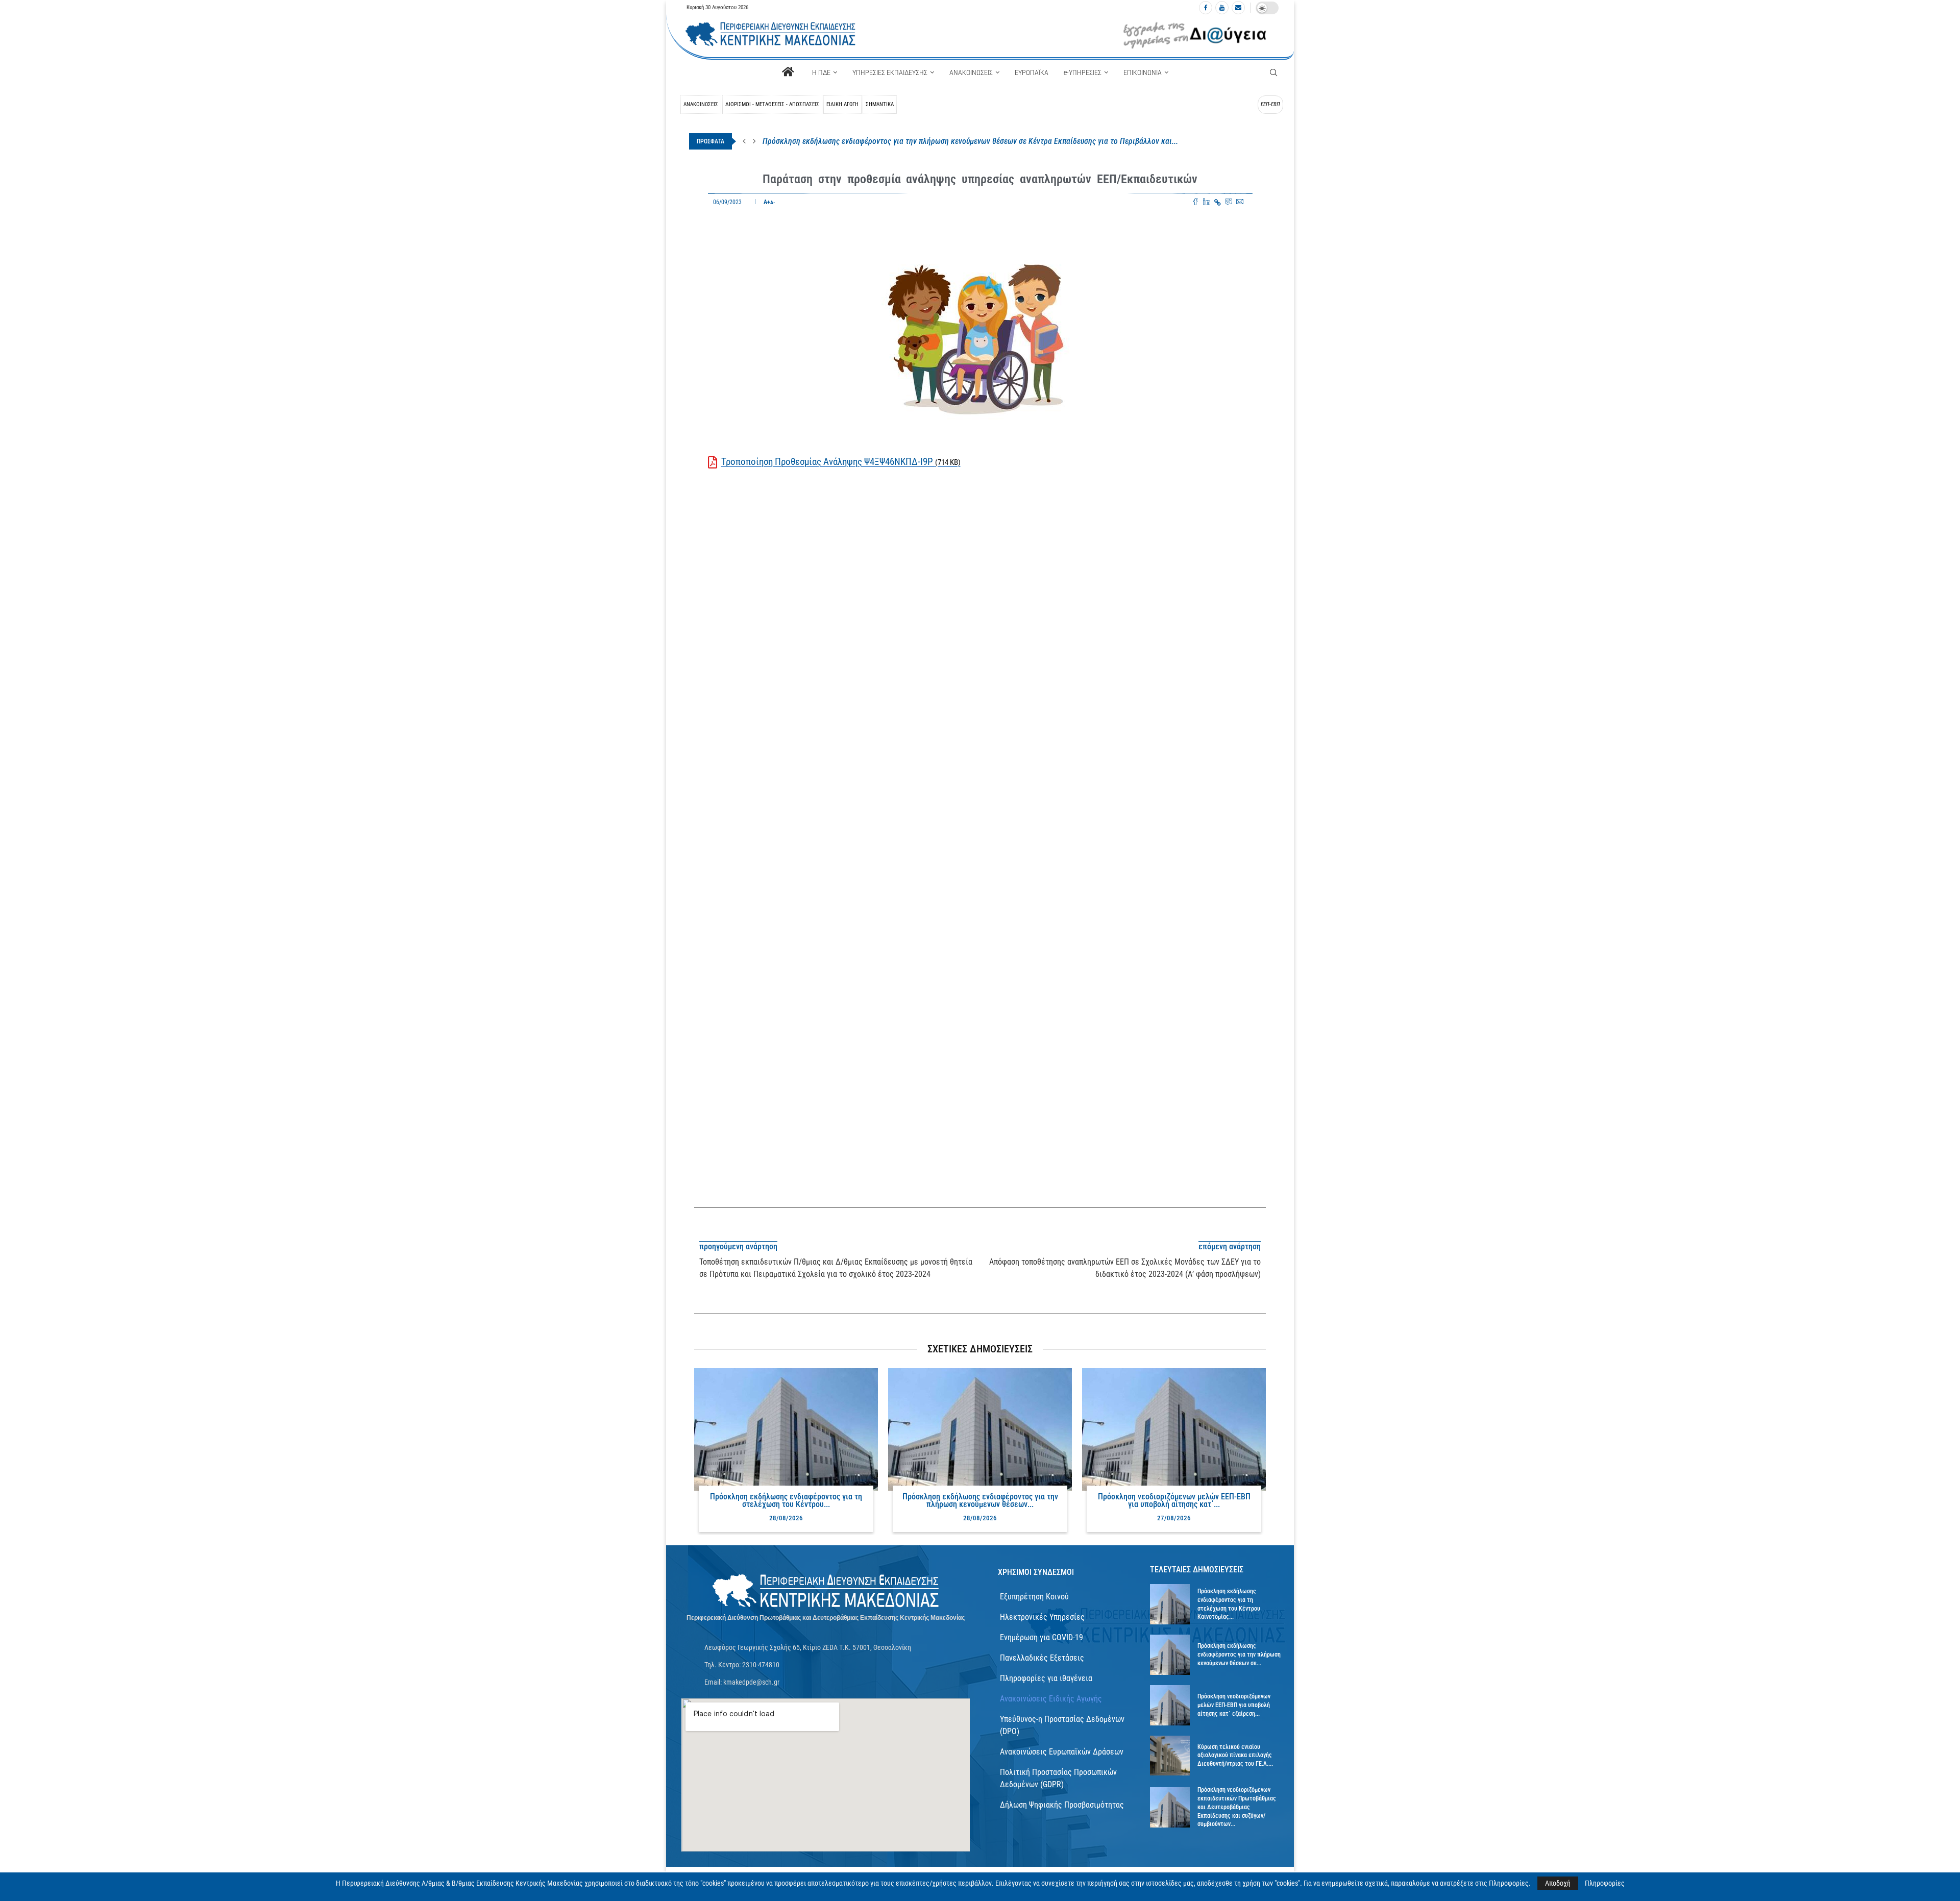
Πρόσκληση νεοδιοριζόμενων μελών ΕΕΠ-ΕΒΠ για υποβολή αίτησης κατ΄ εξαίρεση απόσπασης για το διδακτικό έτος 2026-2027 (972, 141)
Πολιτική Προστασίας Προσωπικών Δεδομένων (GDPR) (1058, 1778)
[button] (744, 141)
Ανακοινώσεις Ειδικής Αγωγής (1051, 1699)
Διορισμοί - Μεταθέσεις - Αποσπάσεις (772, 104)
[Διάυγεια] (1195, 34)
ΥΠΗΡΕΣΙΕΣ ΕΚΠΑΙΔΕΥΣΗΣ (890, 72)
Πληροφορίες (1605, 1883)
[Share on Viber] (1229, 203)
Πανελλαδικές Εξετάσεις (1042, 1658)
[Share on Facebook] (1195, 203)
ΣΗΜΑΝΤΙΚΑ (880, 104)
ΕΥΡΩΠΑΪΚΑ (1032, 72)
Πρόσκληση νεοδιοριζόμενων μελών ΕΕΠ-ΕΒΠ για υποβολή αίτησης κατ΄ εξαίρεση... (1234, 1705)
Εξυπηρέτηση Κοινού (1034, 1597)
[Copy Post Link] (1218, 203)
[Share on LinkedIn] (1207, 203)
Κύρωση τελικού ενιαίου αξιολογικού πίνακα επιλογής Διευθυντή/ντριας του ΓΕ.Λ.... (1235, 1756)
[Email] (1238, 8)
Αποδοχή (1558, 1883)
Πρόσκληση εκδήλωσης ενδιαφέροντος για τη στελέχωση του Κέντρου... (786, 1500)
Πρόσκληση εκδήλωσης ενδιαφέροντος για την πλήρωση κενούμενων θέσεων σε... (1239, 1655)
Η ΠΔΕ (821, 72)
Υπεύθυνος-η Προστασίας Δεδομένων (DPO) (1062, 1725)
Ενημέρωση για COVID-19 (1042, 1637)
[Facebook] (1206, 8)
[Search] (1273, 72)
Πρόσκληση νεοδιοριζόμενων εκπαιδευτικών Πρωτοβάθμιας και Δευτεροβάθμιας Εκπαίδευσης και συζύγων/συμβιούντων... (1237, 1807)
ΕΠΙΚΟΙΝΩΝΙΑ (1143, 72)
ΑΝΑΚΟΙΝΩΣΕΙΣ (971, 72)
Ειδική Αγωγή (842, 104)
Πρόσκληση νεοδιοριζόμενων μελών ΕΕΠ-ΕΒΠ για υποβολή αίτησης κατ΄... (1174, 1500)
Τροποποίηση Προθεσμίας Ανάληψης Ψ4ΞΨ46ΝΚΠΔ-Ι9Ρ (841, 462)
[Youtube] (1222, 8)
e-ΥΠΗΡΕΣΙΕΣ (1083, 72)
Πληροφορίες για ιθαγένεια (1046, 1678)
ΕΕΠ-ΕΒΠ (1270, 104)
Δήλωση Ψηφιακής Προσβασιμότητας (1062, 1805)
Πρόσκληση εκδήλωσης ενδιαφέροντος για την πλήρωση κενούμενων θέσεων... (980, 1500)
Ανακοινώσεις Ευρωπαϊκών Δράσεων (1062, 1752)
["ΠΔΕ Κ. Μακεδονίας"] (826, 1591)
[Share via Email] (1240, 203)
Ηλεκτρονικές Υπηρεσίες (1042, 1617)
